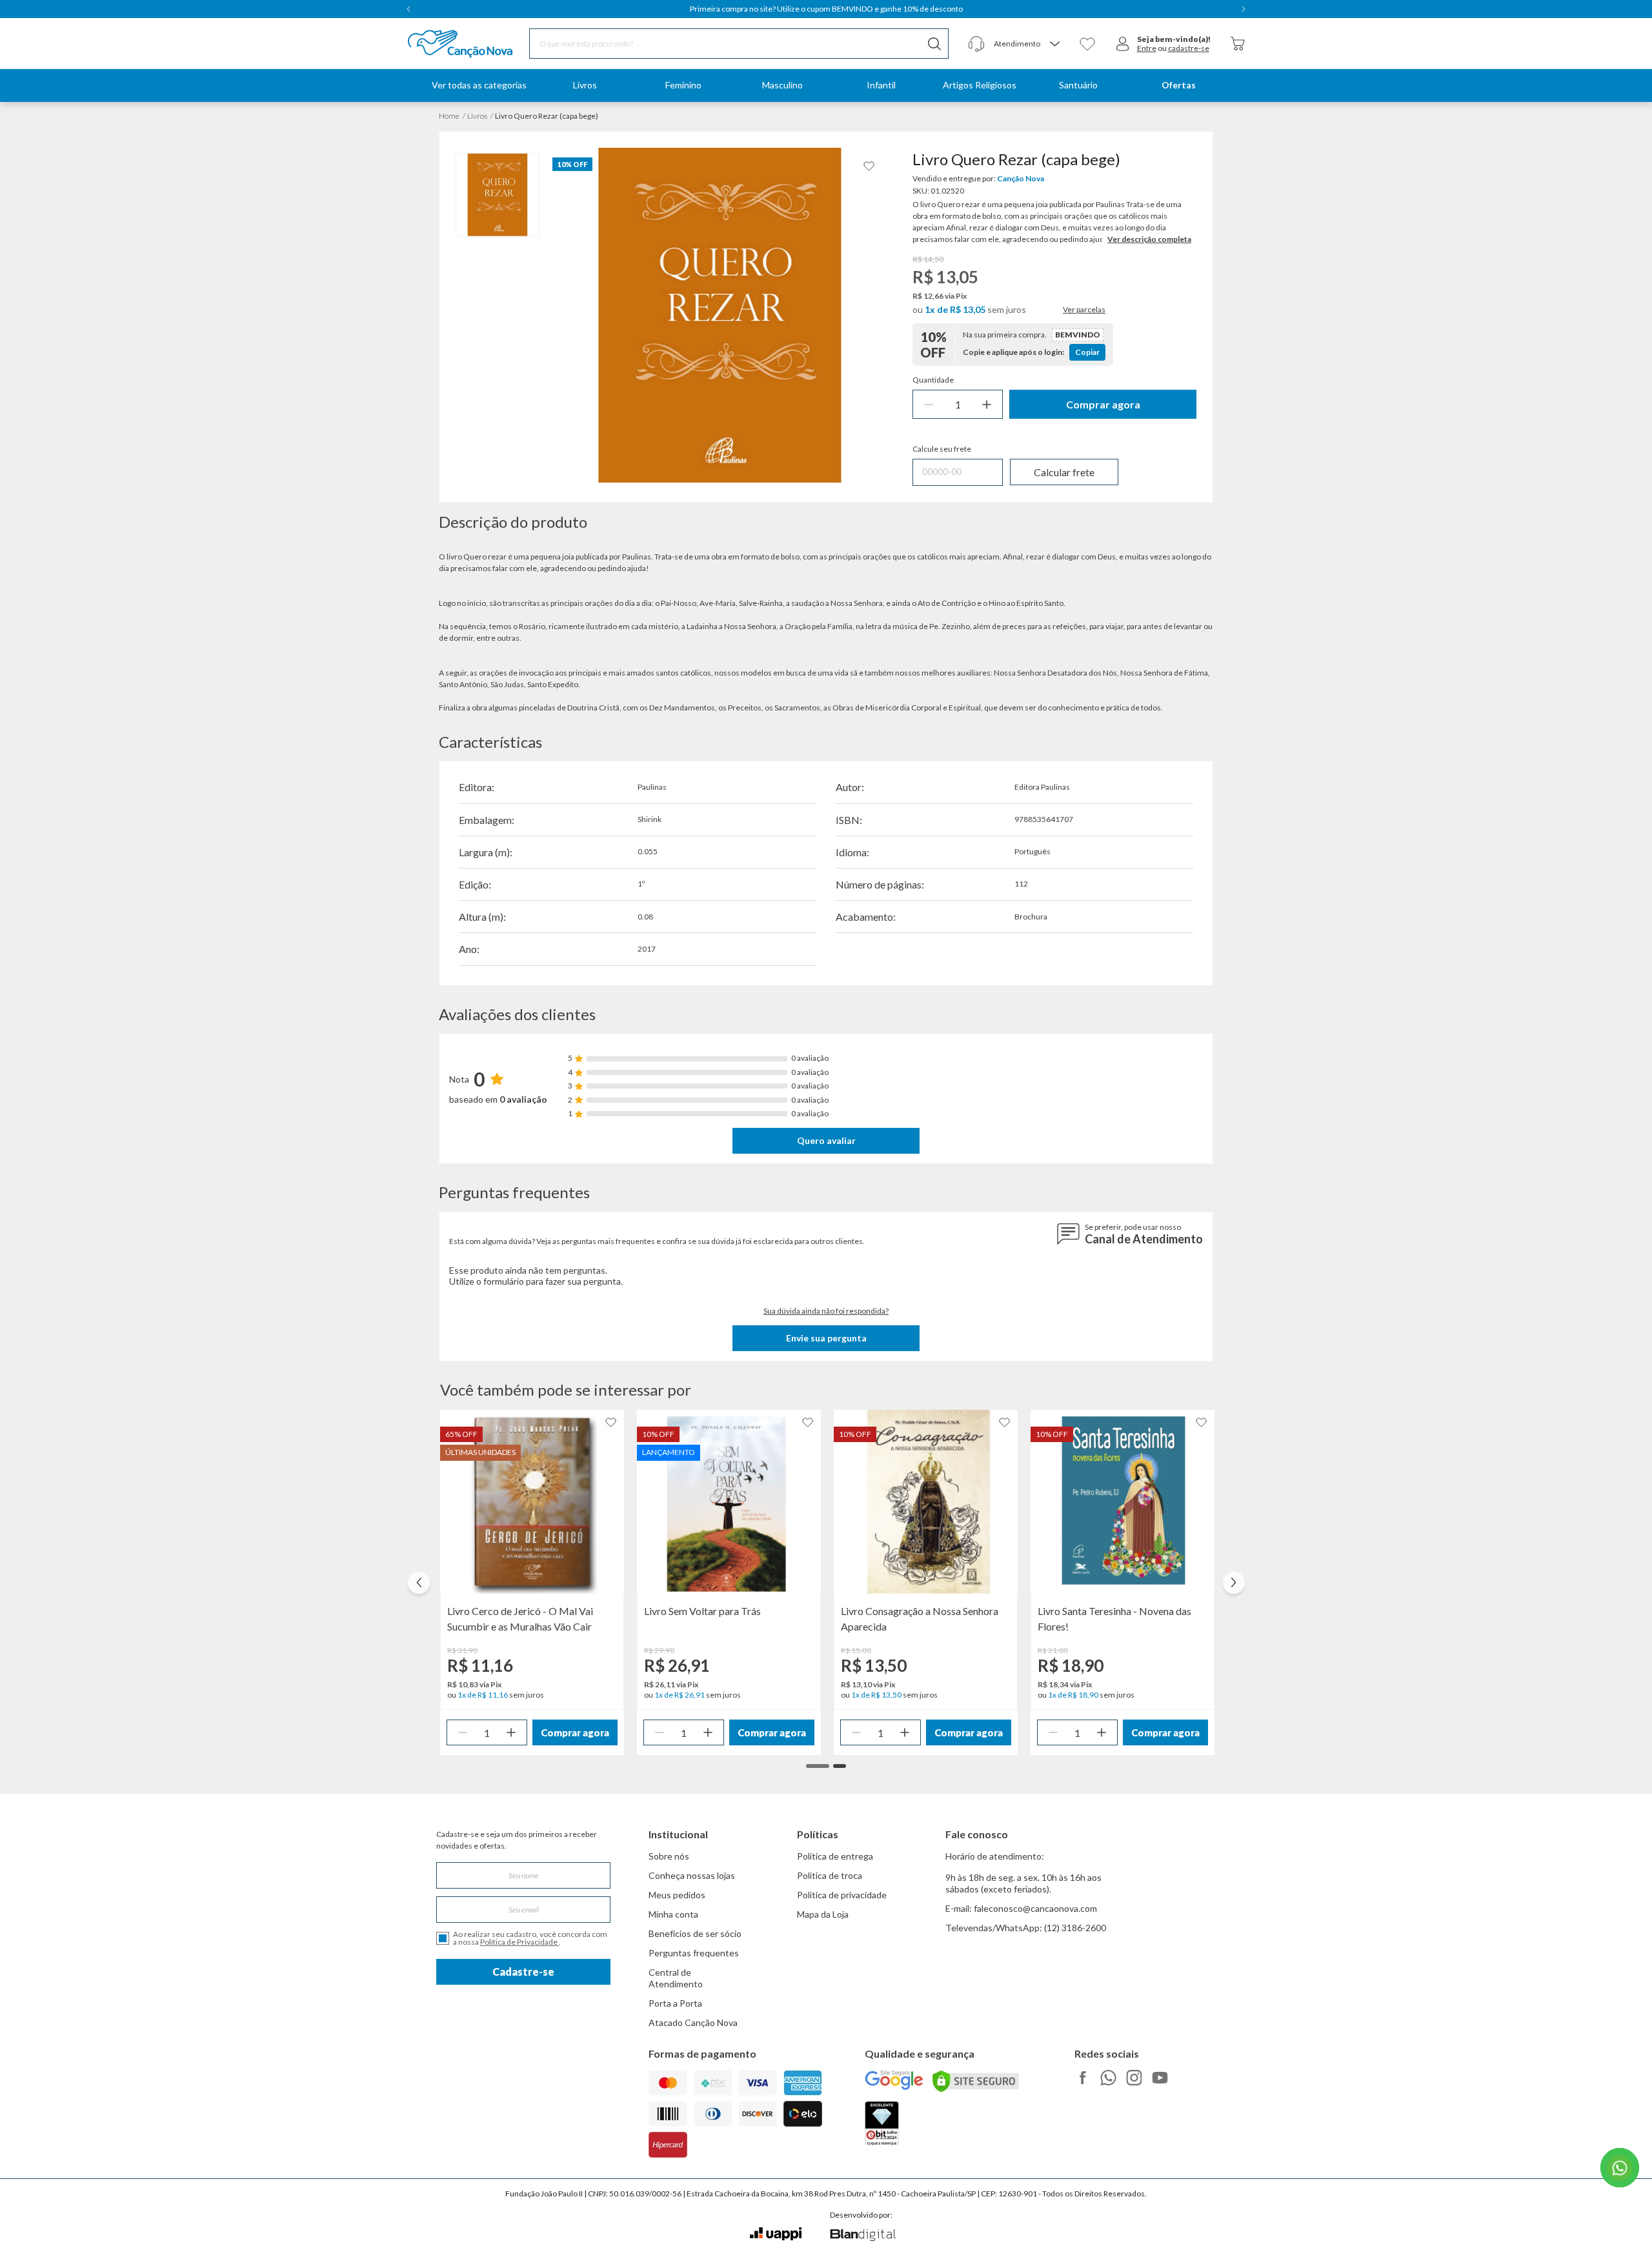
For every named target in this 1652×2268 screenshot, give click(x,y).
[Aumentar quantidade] (987, 404)
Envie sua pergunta (826, 1338)
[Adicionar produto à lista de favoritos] (869, 166)
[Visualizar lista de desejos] (1087, 44)
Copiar (1087, 352)
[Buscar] (934, 44)
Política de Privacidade (519, 1942)
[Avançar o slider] (1234, 1583)
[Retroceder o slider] (419, 1583)
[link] (585, 85)
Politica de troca (830, 1875)
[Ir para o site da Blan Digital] (862, 2236)
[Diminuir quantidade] (929, 404)
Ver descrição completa (1149, 239)
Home (449, 116)
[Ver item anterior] (408, 9)
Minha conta (673, 1914)
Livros (477, 116)
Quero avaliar (826, 1140)
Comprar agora (1103, 404)
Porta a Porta (675, 2003)
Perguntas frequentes (694, 1953)
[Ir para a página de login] (1123, 44)
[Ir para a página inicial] (444, 44)
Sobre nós (669, 1856)
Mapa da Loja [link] (823, 1914)
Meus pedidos (677, 1895)
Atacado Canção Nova (693, 2022)
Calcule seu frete (942, 449)
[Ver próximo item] (1244, 9)
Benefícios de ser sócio (695, 1933)
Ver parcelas (1084, 310)
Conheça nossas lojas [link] (692, 1875)
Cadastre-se (523, 1972)
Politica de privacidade (842, 1895)
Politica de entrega (835, 1856)
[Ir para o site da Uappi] (776, 2234)
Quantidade (933, 380)
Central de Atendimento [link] (676, 1978)
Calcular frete (1064, 472)
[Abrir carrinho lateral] (1238, 44)
